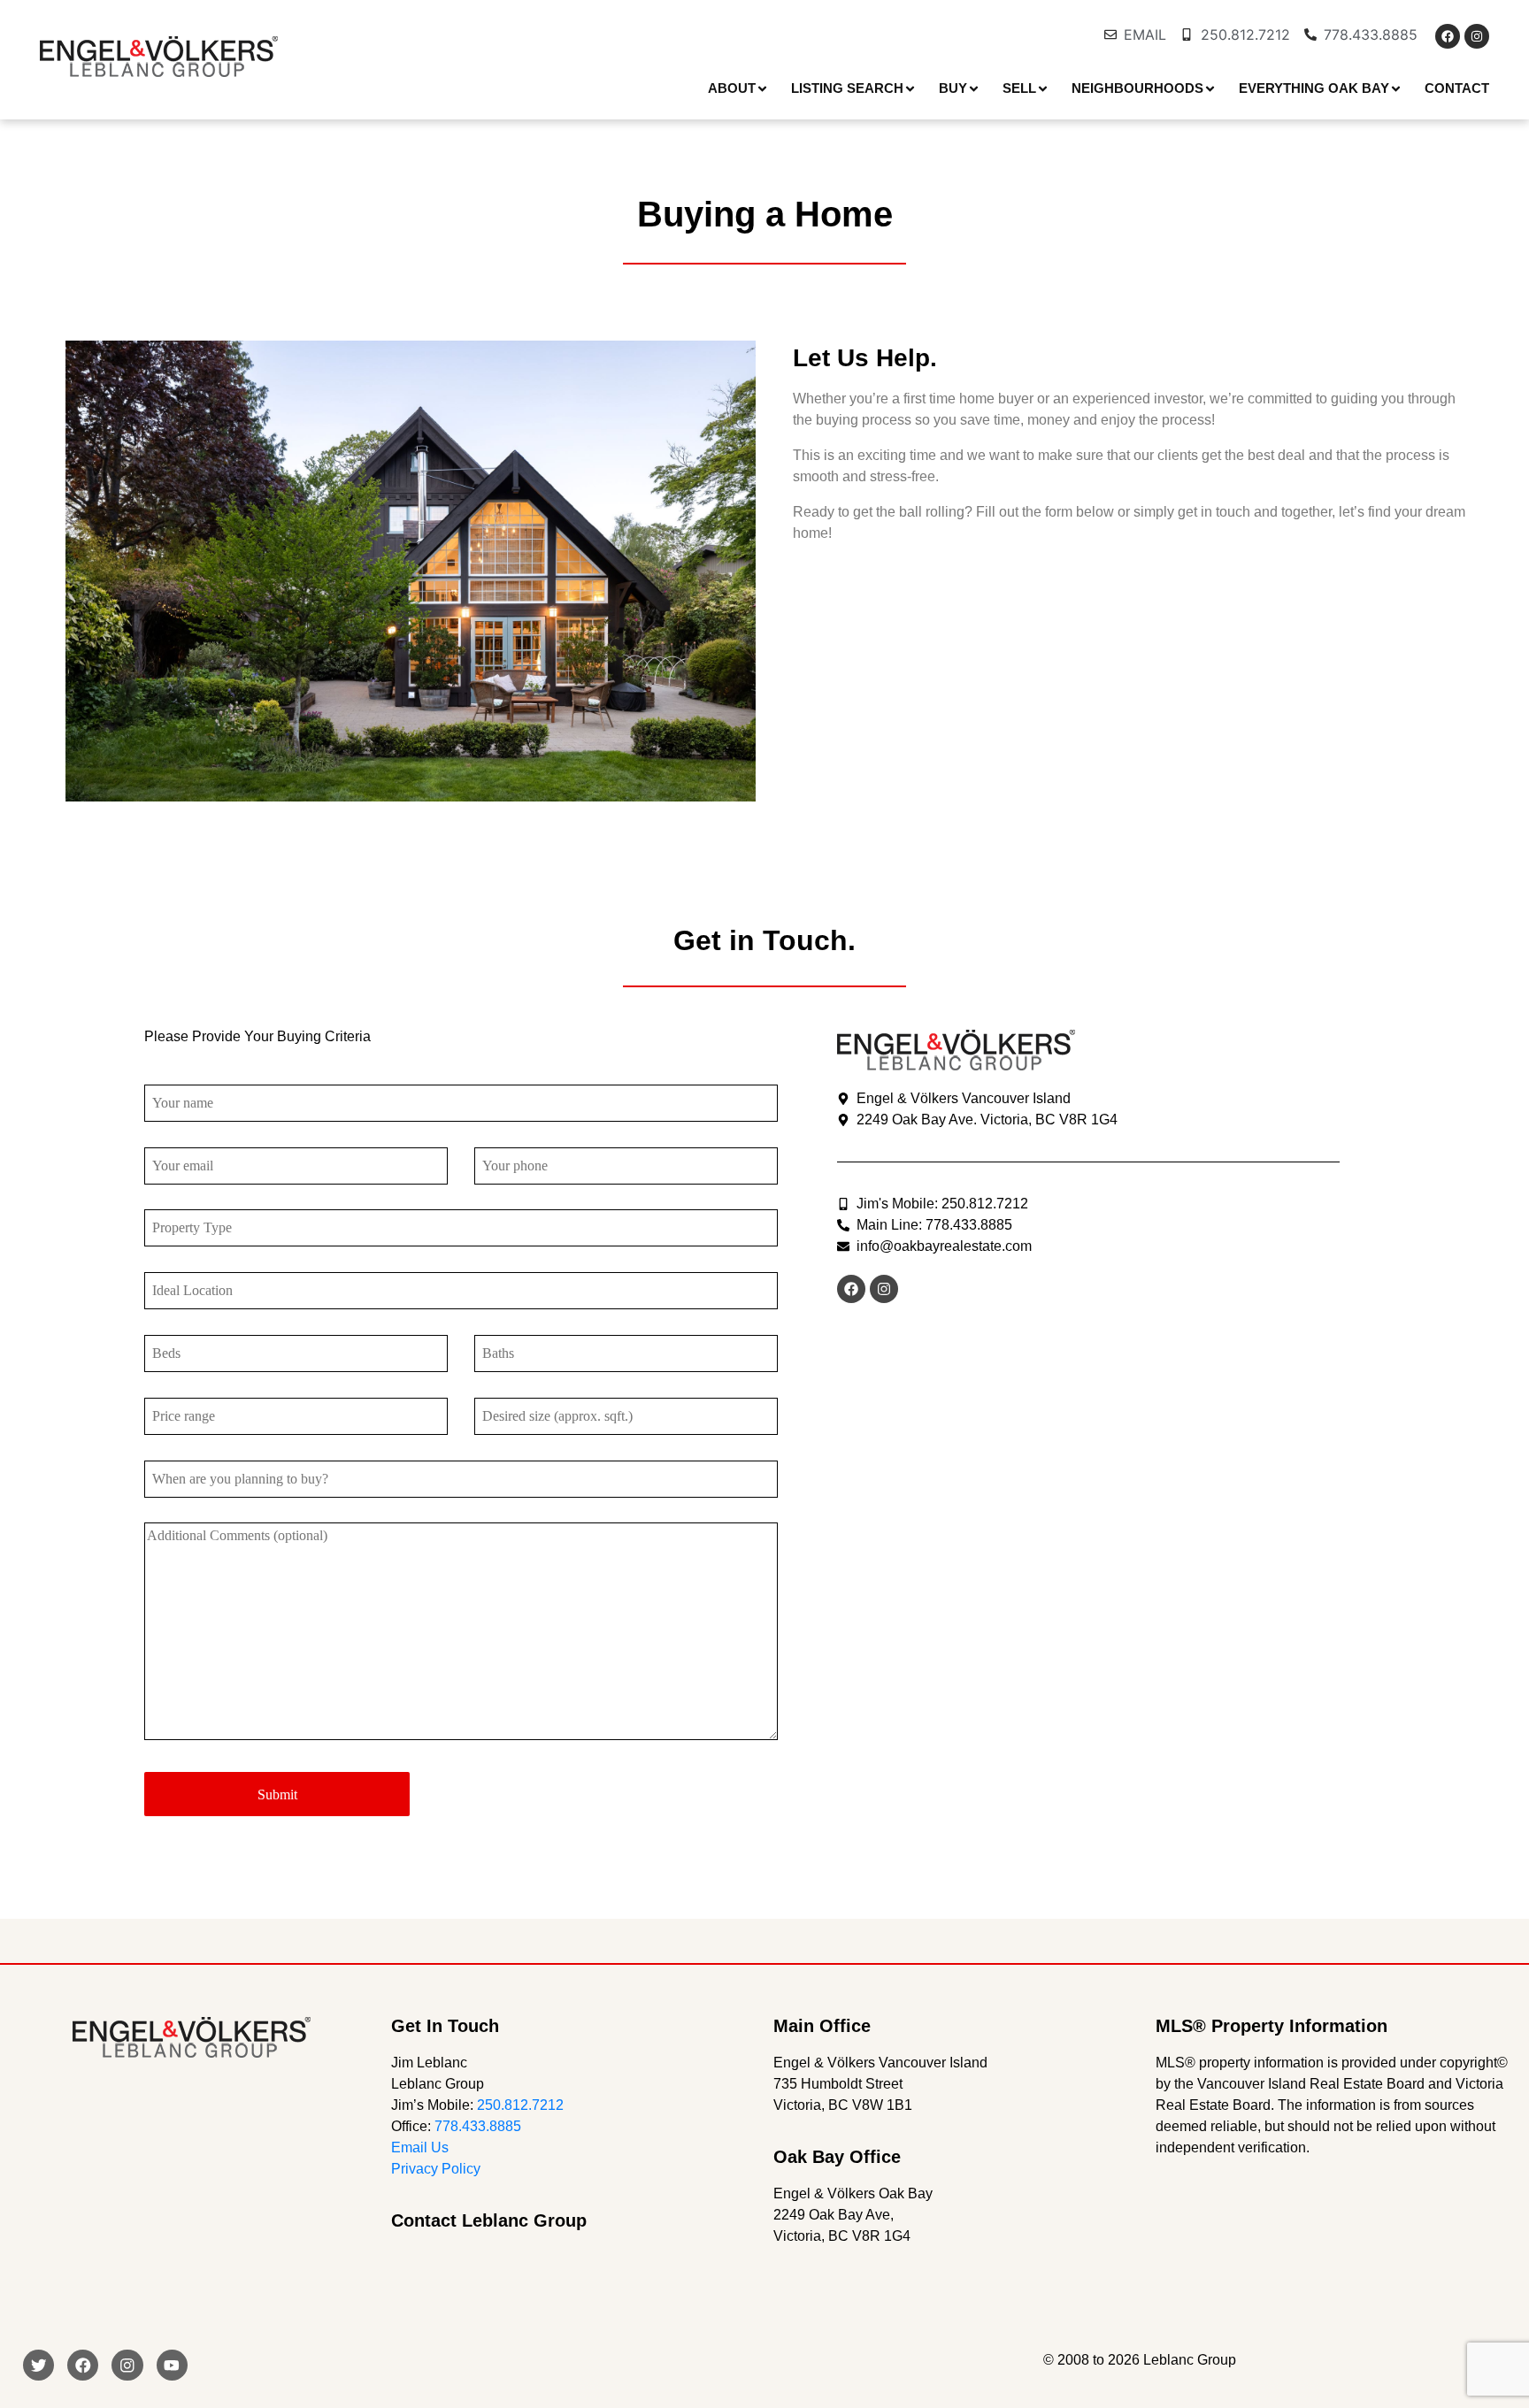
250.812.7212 (520, 2105)
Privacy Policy (436, 2169)
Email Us (420, 2147)
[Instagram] (1477, 36)
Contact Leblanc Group (489, 2220)
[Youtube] (172, 2365)
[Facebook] (1448, 36)
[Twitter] (38, 2365)
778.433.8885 (478, 2126)
